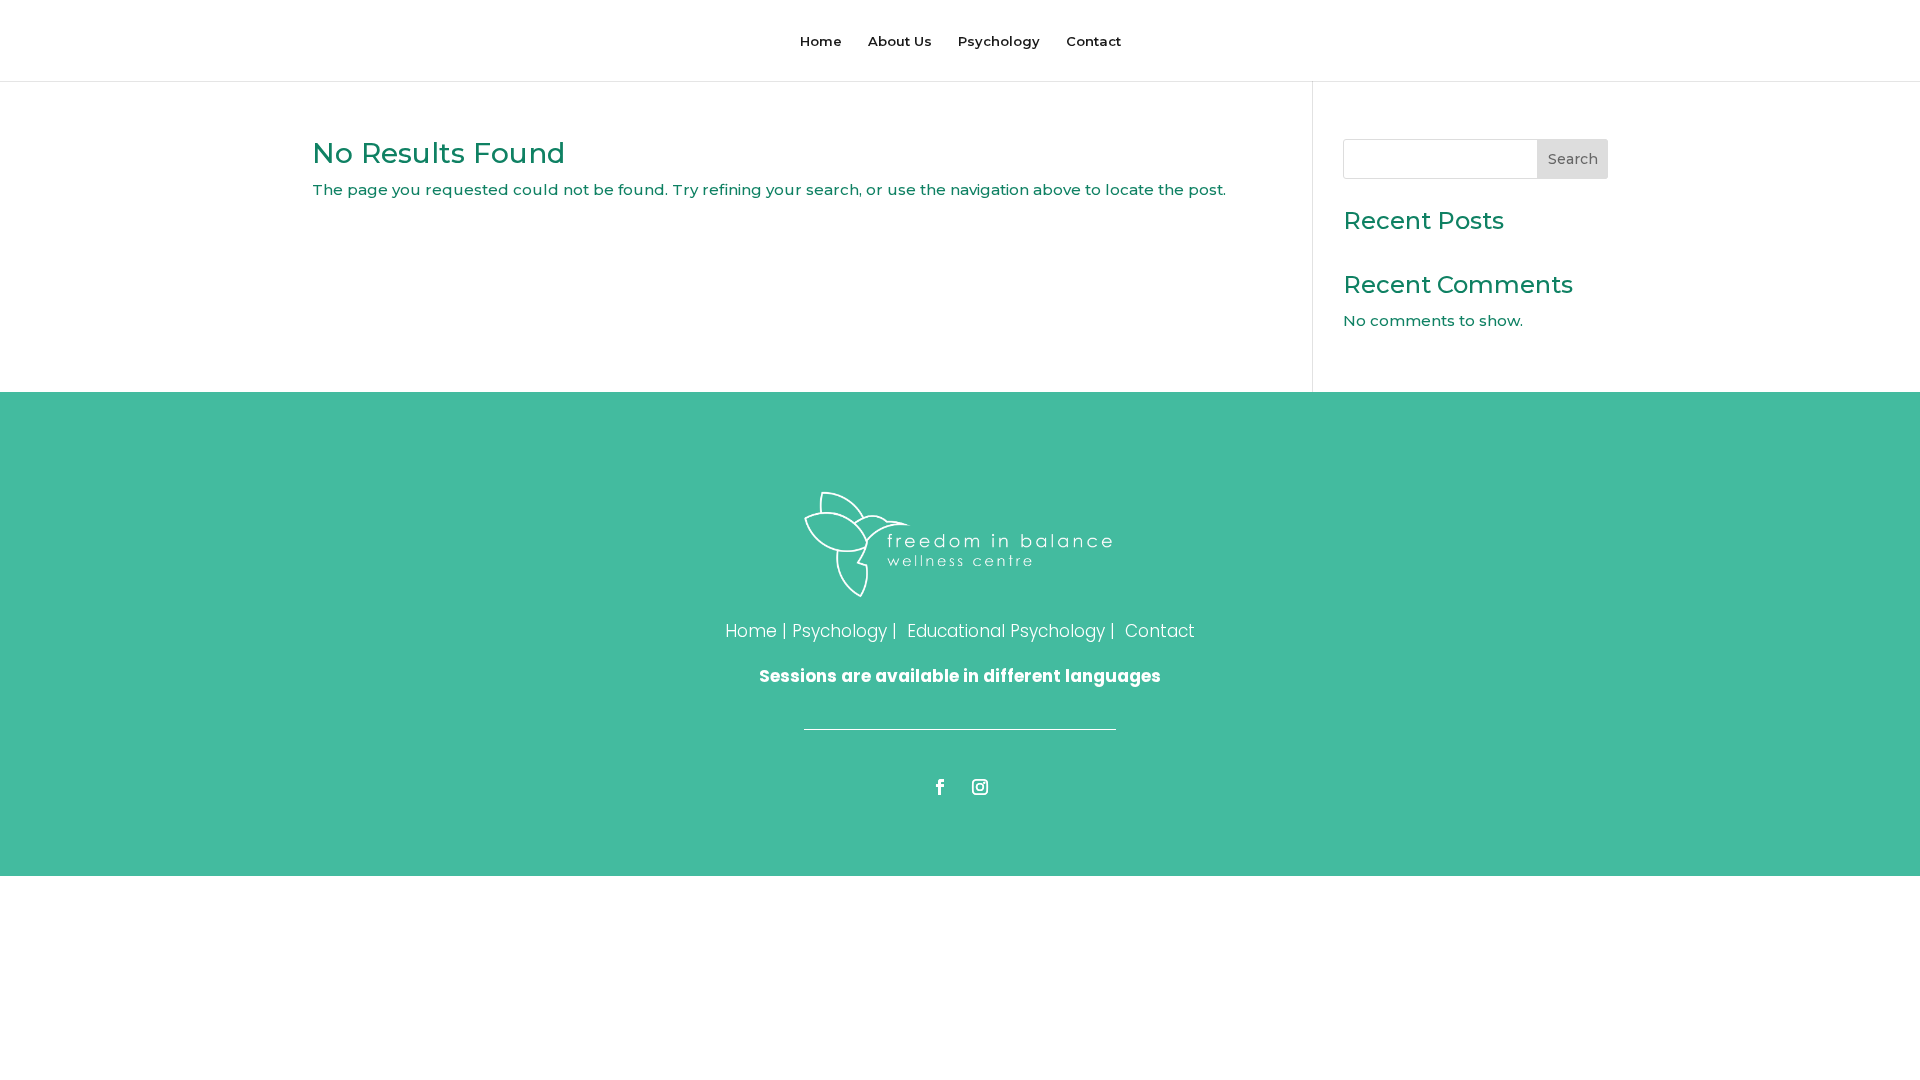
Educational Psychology (1006, 631)
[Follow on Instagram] (980, 787)
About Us (900, 41)
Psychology (999, 41)
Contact (1093, 41)
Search (1573, 159)
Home (821, 41)
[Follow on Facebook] (940, 787)
